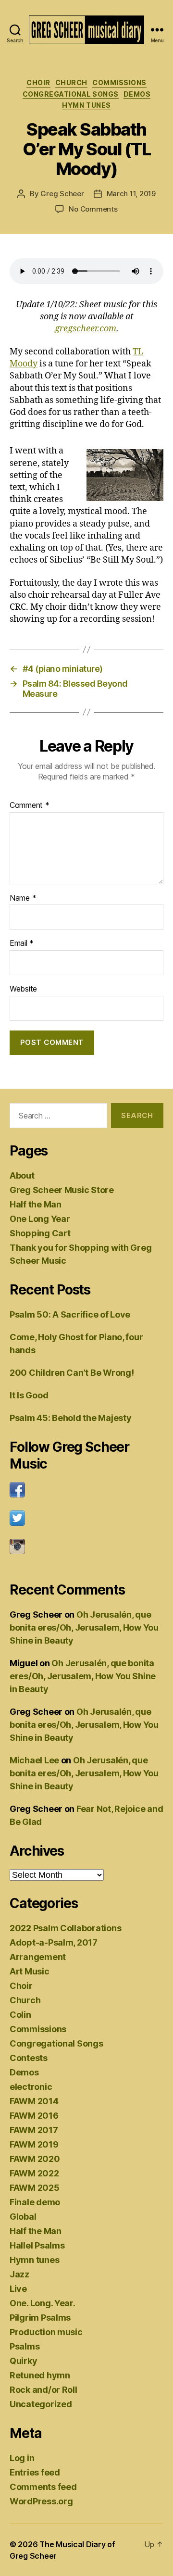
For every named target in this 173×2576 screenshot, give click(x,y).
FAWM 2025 (35, 2188)
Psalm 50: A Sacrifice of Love (70, 1314)
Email (22, 943)
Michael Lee (34, 1760)
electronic (31, 2087)
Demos (137, 94)
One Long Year (40, 1219)
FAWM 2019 (34, 2144)
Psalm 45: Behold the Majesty (70, 1418)
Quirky (23, 2361)
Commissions (119, 82)
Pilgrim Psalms (40, 2318)
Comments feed (43, 2487)
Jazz (19, 2274)
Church (71, 82)
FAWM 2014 (34, 2101)
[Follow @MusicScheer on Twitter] (86, 1518)
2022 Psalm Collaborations (65, 1928)
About (22, 1175)
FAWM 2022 (34, 2173)
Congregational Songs (71, 94)
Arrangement (38, 1957)
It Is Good (29, 1395)
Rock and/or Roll (43, 2390)
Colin (20, 2015)
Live (18, 2289)
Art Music (30, 1971)
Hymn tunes (86, 105)
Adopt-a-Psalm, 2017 (54, 1942)
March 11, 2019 (131, 194)
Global (23, 2217)
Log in (22, 2458)
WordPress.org (41, 2501)
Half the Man (36, 1204)
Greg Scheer (62, 194)
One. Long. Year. (43, 2303)
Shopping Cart (40, 1233)
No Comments (93, 209)
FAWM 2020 (35, 2159)
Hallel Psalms (37, 2245)
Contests (29, 2058)
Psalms (25, 2346)
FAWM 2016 (34, 2116)
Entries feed (35, 2472)
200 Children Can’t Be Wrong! (72, 1373)
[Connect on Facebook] (86, 1490)
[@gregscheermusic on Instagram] (86, 1546)
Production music (46, 2332)
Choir (38, 82)
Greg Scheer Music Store (62, 1190)
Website (23, 989)
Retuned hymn (40, 2375)
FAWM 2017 (34, 2130)
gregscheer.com (86, 329)
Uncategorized (41, 2404)
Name (23, 898)
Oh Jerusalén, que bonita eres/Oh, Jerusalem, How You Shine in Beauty (84, 1627)
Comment (30, 805)
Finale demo (35, 2202)
